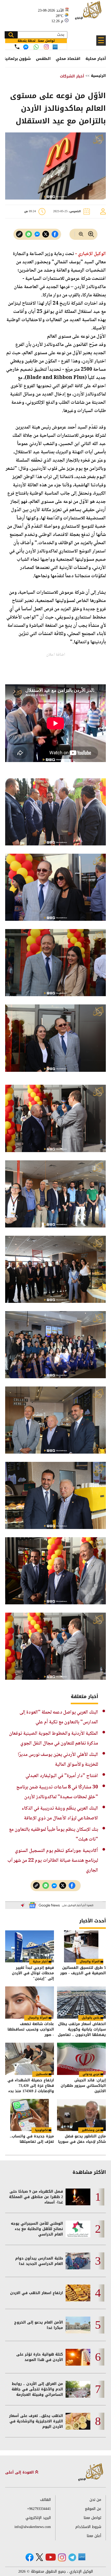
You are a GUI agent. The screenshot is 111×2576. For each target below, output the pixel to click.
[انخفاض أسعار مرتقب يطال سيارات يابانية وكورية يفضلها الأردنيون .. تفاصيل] (81, 2003)
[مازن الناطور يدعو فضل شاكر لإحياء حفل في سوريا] (81, 2115)
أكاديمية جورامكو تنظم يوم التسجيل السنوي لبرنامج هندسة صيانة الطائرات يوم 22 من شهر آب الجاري (53, 1861)
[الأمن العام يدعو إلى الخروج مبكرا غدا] (78, 2325)
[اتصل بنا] (17, 47)
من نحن (95, 2500)
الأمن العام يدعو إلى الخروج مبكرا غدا (39, 2325)
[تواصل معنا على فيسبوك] (26, 47)
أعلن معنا (94, 2536)
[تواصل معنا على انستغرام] (46, 47)
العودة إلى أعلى (20, 2472)
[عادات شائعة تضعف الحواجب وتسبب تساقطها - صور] (30, 2003)
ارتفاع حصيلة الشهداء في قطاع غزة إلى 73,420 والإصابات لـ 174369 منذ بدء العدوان (31, 2086)
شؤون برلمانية (17, 59)
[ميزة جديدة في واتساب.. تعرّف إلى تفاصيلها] (30, 2115)
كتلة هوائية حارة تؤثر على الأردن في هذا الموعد (40, 2357)
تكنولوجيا (41, 2130)
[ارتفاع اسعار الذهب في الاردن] (78, 2293)
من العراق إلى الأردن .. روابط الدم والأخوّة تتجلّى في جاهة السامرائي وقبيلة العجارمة (37, 2389)
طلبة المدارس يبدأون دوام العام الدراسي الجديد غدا (39, 2261)
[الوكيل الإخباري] (89, 13)
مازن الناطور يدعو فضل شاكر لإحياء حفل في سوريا (82, 2139)
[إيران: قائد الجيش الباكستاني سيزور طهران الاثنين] (81, 2059)
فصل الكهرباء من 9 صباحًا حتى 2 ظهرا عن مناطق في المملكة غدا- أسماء (36, 2197)
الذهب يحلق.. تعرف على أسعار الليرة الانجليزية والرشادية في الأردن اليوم (36, 2421)
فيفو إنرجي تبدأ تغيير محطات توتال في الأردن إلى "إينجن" (33, 1973)
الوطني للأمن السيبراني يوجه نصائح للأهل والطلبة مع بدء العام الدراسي (37, 2229)
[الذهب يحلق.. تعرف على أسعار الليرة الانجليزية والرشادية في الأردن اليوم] (78, 2421)
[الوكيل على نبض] (82, 2557)
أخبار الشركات (72, 76)
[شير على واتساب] (29, 234)
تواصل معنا (92, 2518)
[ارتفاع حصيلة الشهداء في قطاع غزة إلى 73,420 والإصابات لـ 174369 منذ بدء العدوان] (30, 2059)
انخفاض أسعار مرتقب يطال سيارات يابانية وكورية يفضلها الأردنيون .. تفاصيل (82, 2029)
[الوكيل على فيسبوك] (30, 2557)
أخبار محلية (96, 59)
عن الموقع (93, 2509)
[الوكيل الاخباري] (91, 2472)
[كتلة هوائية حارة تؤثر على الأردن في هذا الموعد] (78, 2357)
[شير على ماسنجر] (37, 234)
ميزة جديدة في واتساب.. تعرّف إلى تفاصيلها (32, 2139)
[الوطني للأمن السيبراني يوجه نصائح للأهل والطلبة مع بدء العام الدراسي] (78, 2229)
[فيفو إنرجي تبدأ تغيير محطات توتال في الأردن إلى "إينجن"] (30, 1947)
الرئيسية (98, 76)
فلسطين (42, 2074)
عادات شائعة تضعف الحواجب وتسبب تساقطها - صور (31, 2029)
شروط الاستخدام (88, 2527)
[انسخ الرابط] (19, 234)
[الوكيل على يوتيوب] (51, 2557)
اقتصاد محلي (68, 59)
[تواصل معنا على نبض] (55, 47)
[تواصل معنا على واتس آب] (36, 47)
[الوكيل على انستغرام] (62, 2557)
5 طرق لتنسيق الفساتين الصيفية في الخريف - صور (83, 1971)
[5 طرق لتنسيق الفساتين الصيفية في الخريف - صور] (81, 1947)
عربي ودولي (91, 2074)
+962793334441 (39, 2509)
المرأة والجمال (90, 1961)
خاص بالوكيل (91, 2018)
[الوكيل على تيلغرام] (72, 2557)
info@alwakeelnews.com (33, 2527)
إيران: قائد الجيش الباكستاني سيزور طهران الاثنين (83, 2086)
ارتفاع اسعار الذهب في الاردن (37, 2293)
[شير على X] (46, 234)
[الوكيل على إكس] (39, 2557)
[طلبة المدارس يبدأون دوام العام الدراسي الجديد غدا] (78, 2261)
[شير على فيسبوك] (55, 234)
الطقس (43, 59)
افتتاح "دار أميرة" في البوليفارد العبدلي (62, 1776)
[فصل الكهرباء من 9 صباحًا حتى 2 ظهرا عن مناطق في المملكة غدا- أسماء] (78, 2197)
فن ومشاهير (91, 2130)
